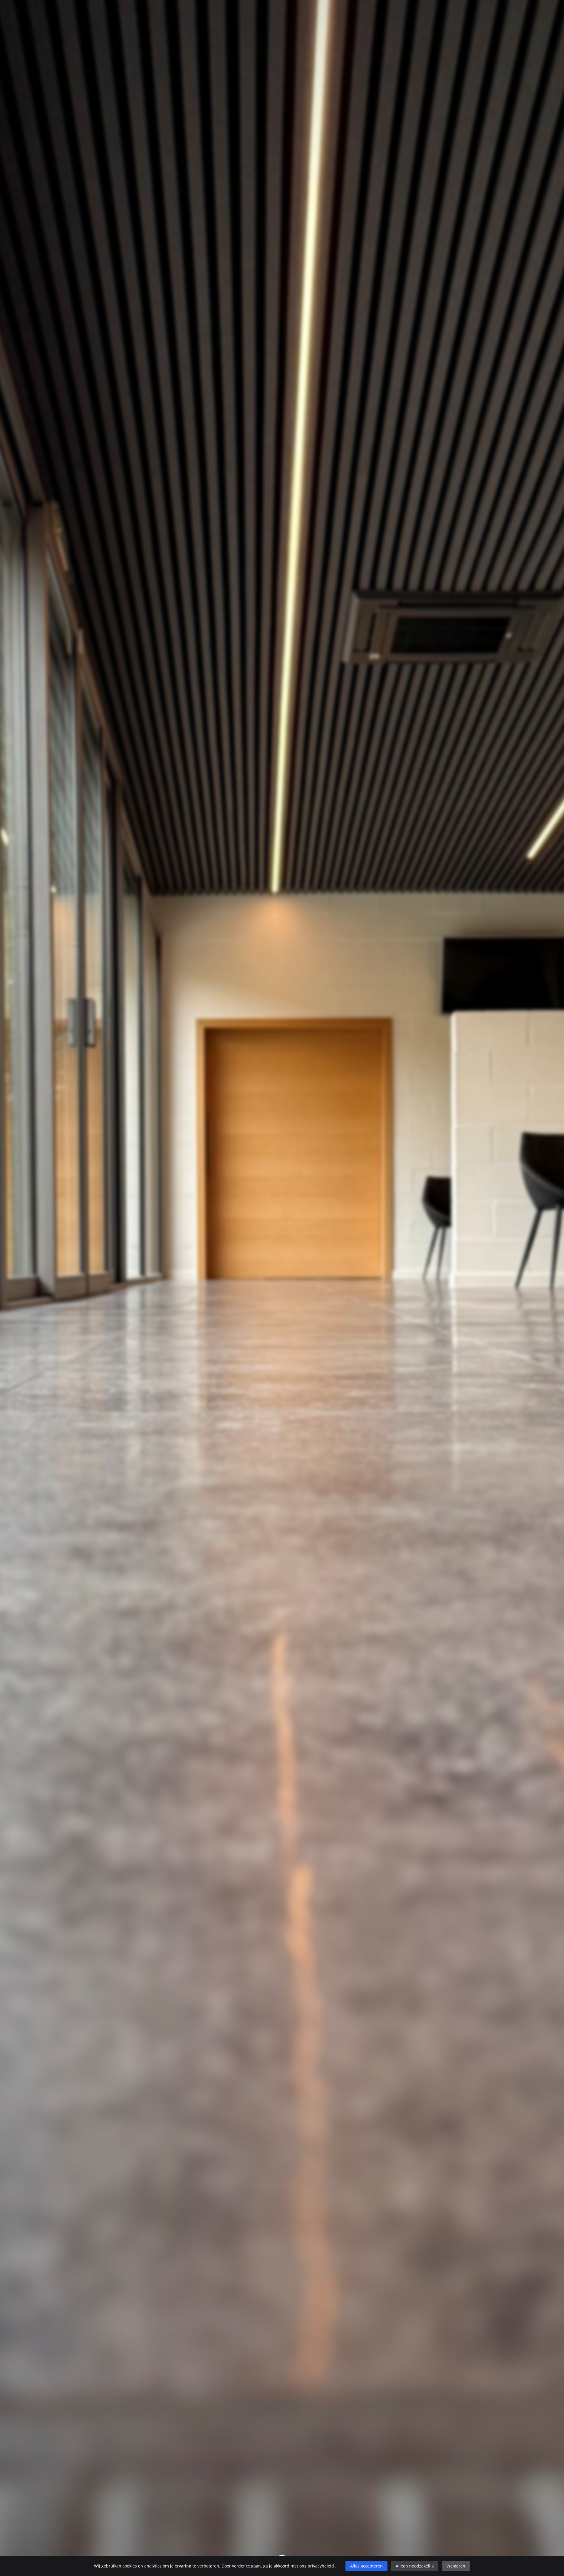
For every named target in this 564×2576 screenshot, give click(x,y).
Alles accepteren (366, 2566)
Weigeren (456, 2566)
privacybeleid (321, 2566)
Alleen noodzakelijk (415, 2566)
